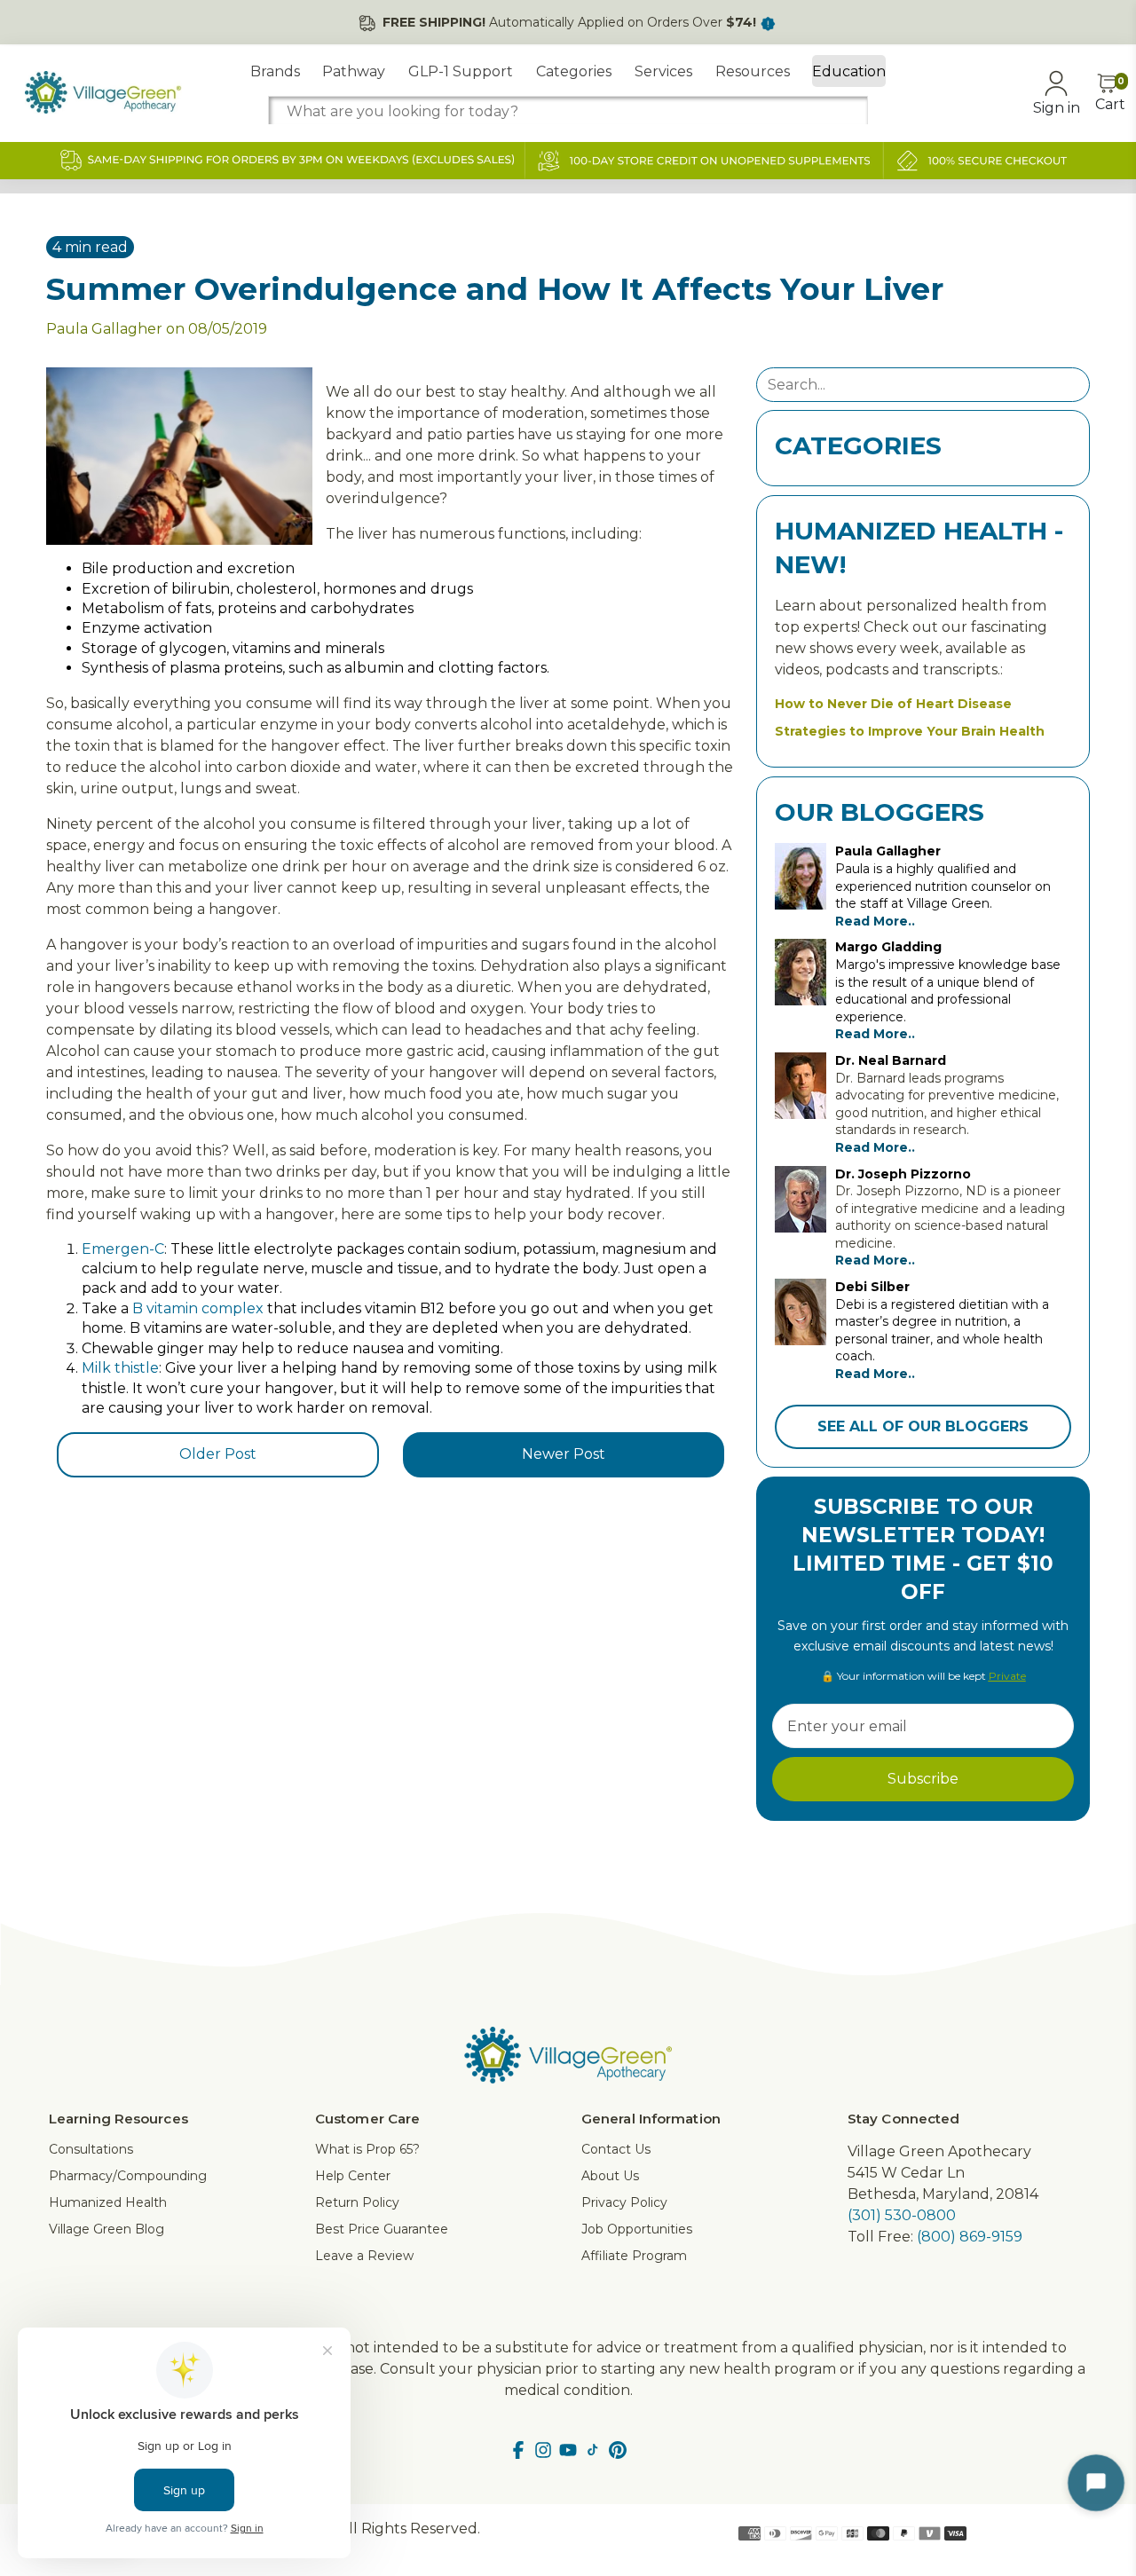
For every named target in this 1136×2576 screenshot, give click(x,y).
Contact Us (616, 2149)
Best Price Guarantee (382, 2229)
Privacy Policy (624, 2202)
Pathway (354, 71)
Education (849, 71)
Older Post (218, 1454)
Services (663, 71)
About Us (610, 2176)
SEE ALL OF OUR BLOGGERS (923, 1426)
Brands (275, 71)
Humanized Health (108, 2202)
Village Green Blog (106, 2229)
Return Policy (357, 2202)
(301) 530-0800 (902, 2215)
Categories (574, 71)
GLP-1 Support (461, 71)
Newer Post (564, 1454)
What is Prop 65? (367, 2149)
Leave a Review (364, 2256)
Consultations (91, 2149)
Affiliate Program (634, 2256)
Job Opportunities (637, 2229)
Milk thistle (120, 1368)
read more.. (875, 921)
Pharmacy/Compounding (128, 2176)
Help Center (353, 2176)
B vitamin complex (198, 1308)
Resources (753, 71)
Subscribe (923, 1779)
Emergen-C (123, 1249)
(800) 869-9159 (970, 2237)
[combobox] (568, 111)
